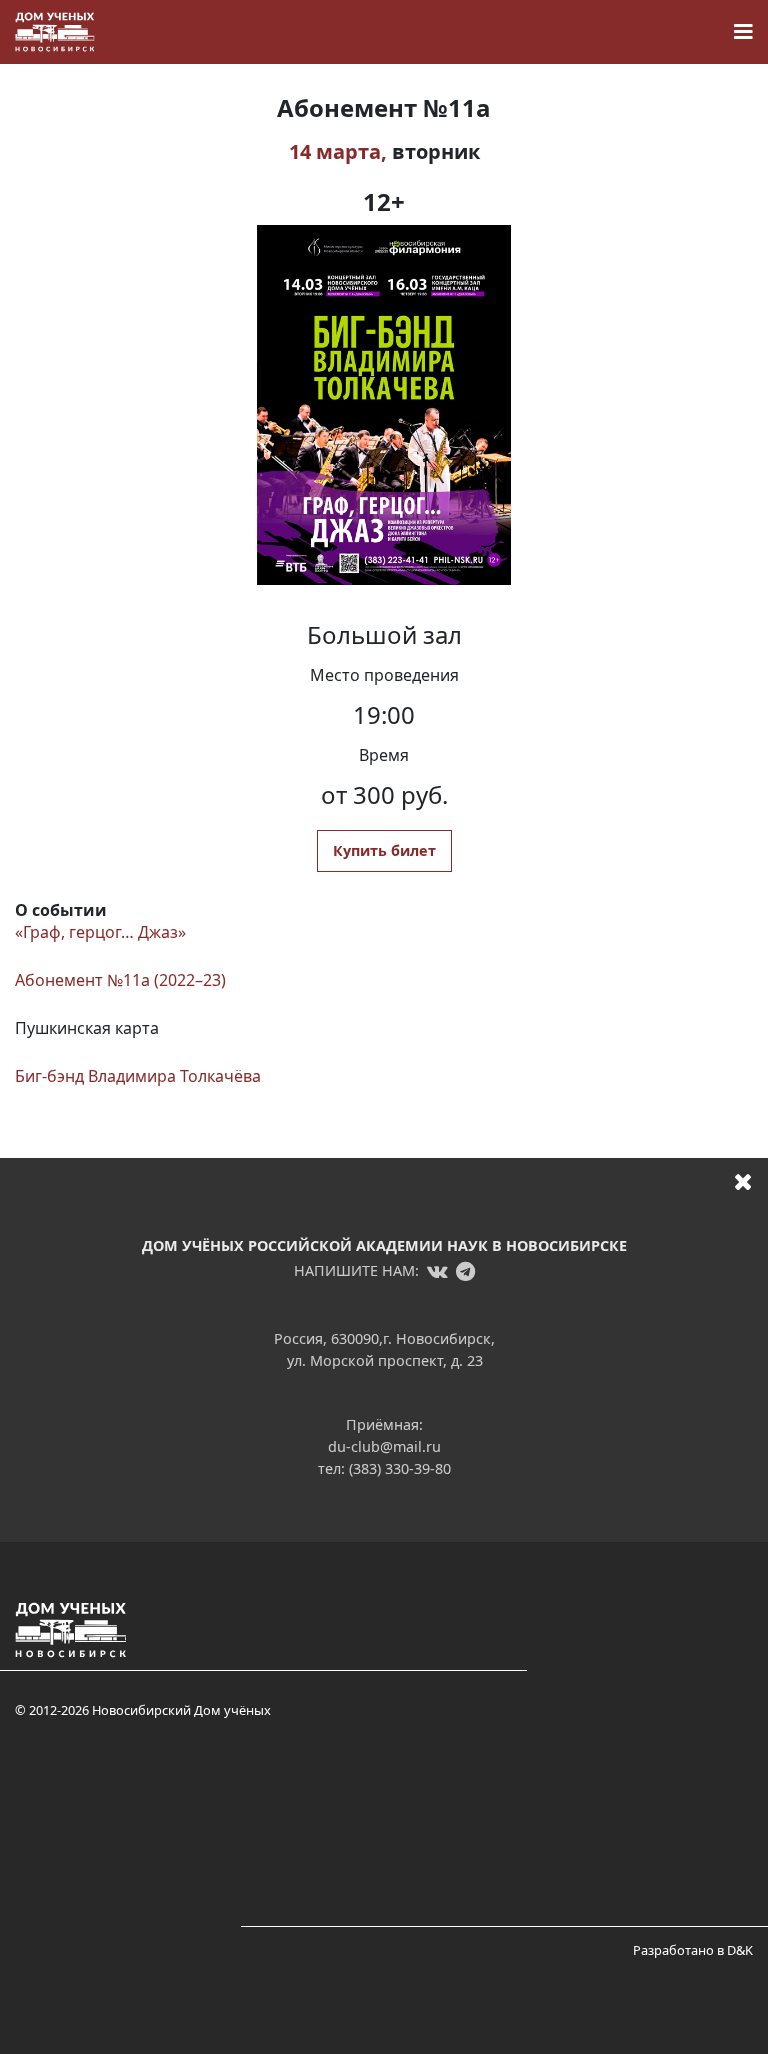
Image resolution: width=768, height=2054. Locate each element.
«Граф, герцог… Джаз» (100, 932)
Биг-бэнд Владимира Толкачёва (138, 1076)
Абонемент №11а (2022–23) (120, 980)
